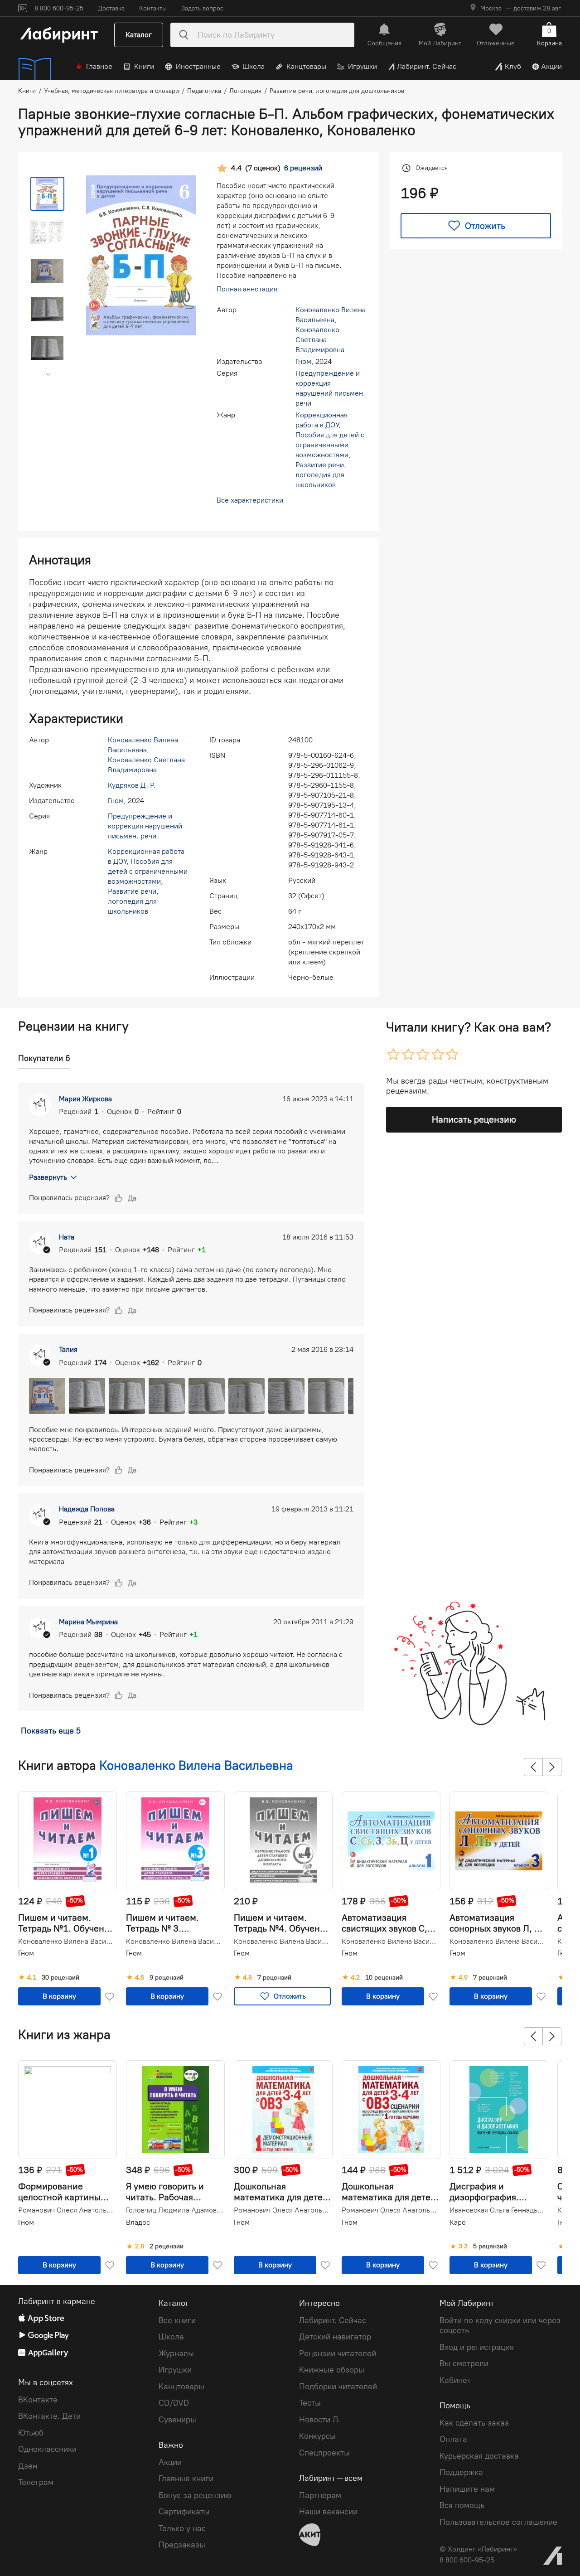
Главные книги (186, 2479)
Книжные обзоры (332, 2370)
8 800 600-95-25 (467, 2560)
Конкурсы (317, 2436)
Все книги (177, 2320)
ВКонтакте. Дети (49, 2416)
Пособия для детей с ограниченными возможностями (330, 445)
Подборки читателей (338, 2387)
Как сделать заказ (474, 2423)
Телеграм (36, 2482)
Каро (458, 2222)
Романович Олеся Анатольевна (67, 2210)
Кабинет (455, 2380)
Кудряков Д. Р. (132, 785)
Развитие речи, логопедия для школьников (321, 475)
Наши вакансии (328, 2512)
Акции (551, 66)
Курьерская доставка (479, 2456)
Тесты (310, 2403)
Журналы (176, 2353)
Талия (68, 1349)
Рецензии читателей (338, 2353)
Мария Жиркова (85, 1099)
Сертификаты (184, 2512)
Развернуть (48, 1177)
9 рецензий (167, 1978)
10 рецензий (384, 1978)
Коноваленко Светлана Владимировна (320, 340)
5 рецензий (490, 2247)
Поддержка (461, 2472)
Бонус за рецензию (195, 2495)
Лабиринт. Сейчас (427, 66)
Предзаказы (182, 2545)
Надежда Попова (87, 1509)
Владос (138, 2222)
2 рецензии (167, 2247)
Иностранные (198, 66)
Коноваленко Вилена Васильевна (196, 1765)
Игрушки (362, 66)
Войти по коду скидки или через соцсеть (500, 2326)
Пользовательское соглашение (498, 2522)
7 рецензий (274, 1978)
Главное (99, 66)
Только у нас (182, 2528)
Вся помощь (462, 2505)
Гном (303, 361)
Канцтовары (306, 66)
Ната (67, 1237)
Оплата (453, 2439)
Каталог (139, 35)
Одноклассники (47, 2449)
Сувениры (177, 2420)
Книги (144, 66)
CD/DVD (174, 2403)
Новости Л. (320, 2420)
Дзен (28, 2466)
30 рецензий (60, 1978)
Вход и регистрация (477, 2347)
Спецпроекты (324, 2453)
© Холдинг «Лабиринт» (478, 2549)
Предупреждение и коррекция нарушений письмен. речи (145, 826)
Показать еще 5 (51, 1731)
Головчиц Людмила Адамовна (174, 2210)
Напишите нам (467, 2489)
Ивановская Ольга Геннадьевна (498, 2210)
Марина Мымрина (88, 1622)
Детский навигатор (335, 2337)
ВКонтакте (38, 2400)
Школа (254, 66)
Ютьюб (31, 2433)
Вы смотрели (464, 2363)
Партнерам (320, 2495)
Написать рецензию (474, 1119)
